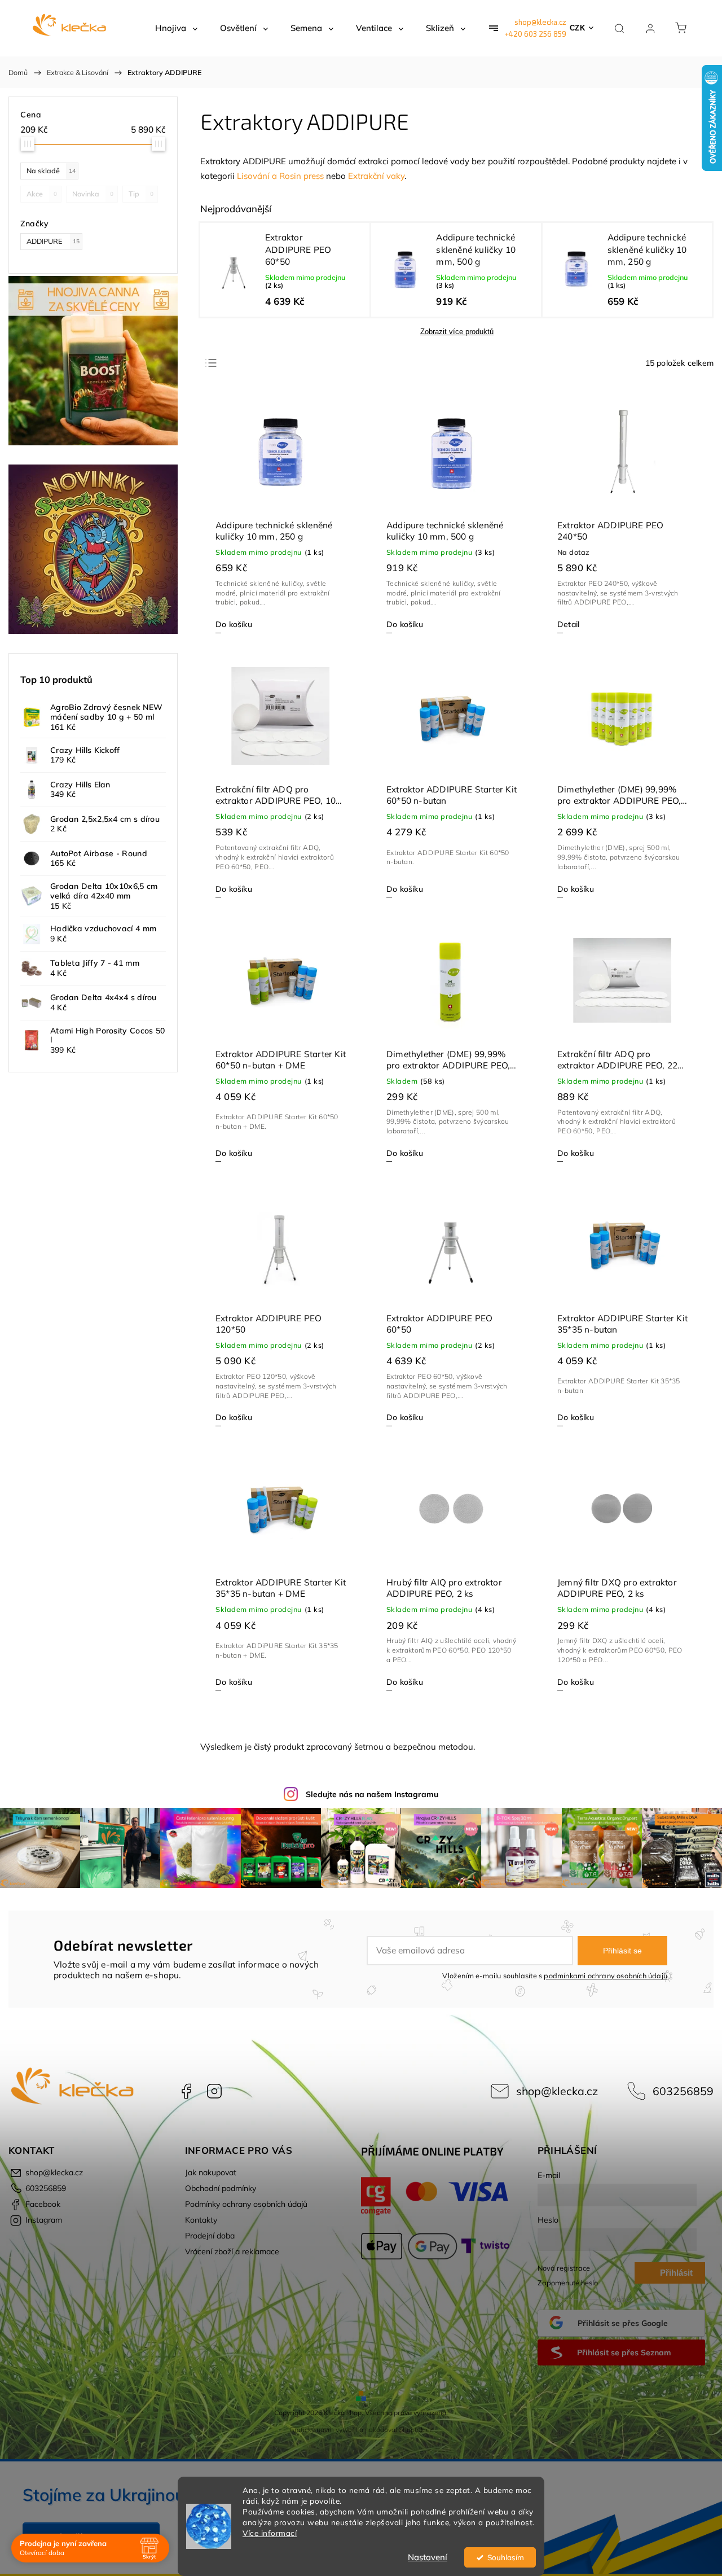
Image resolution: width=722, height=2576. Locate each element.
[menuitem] (176, 28)
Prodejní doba (210, 2236)
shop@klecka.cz (540, 22)
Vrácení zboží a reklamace (232, 2251)
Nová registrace (564, 2268)
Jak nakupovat (211, 2172)
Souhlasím (506, 2557)
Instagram (214, 2091)
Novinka (93, 194)
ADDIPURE (53, 241)
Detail (568, 624)
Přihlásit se (622, 1951)
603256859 (683, 2091)
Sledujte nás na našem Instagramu (372, 1794)
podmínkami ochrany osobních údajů (606, 1975)
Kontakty (201, 2220)
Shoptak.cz (416, 2430)
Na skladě (51, 170)
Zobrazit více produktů (457, 332)
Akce (42, 194)
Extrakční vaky (376, 176)
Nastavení (428, 2557)
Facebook (186, 2091)
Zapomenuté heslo (568, 2283)
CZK (578, 28)
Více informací (270, 2533)
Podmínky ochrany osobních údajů (246, 2204)
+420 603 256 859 (536, 34)
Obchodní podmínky (221, 2188)
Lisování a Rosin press (280, 176)
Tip (141, 194)
